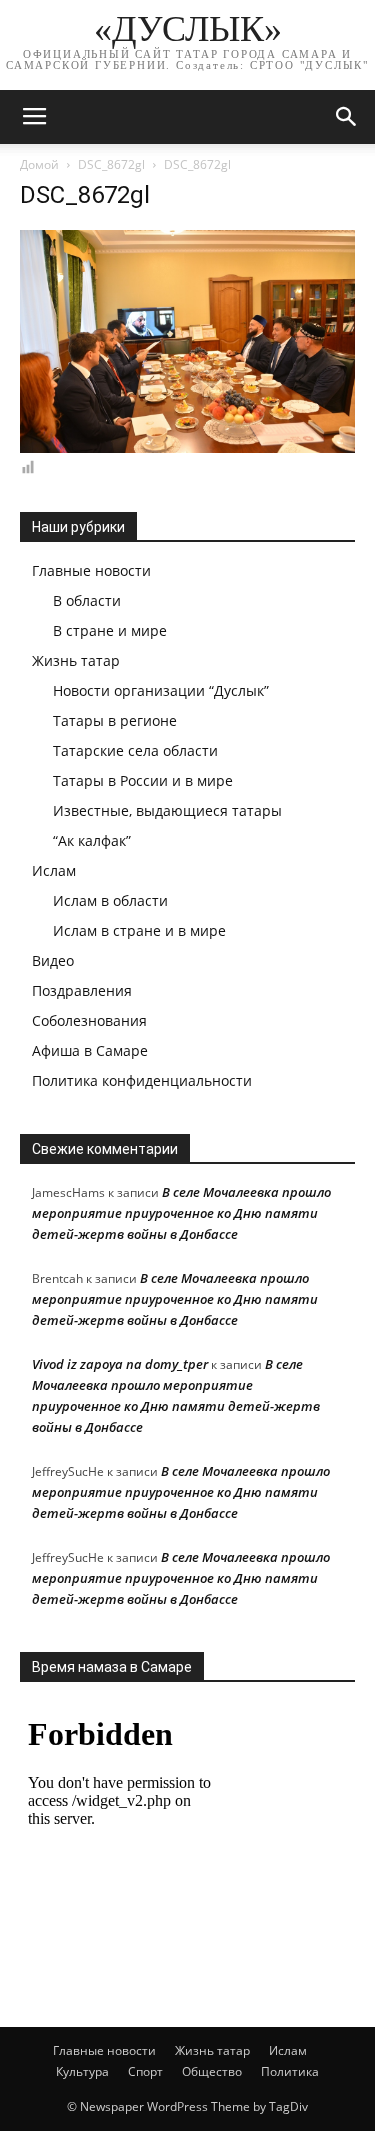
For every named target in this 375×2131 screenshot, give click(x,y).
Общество (212, 2071)
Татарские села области (135, 750)
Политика (290, 2071)
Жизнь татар (76, 660)
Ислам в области (110, 900)
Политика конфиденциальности (142, 1080)
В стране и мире (110, 630)
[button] (347, 117)
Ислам (54, 870)
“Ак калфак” (92, 840)
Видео (53, 960)
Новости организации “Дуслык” (161, 690)
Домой (39, 164)
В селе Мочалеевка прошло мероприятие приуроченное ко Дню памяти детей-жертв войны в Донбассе (181, 1213)
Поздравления (82, 990)
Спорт (145, 2071)
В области (87, 600)
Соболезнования (89, 1020)
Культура (82, 2071)
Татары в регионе (115, 720)
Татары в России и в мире (143, 780)
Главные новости (91, 570)
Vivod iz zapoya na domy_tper (120, 1364)
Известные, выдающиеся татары (167, 810)
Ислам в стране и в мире (139, 930)
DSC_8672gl (111, 164)
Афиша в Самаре (90, 1050)
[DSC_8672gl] (187, 448)
